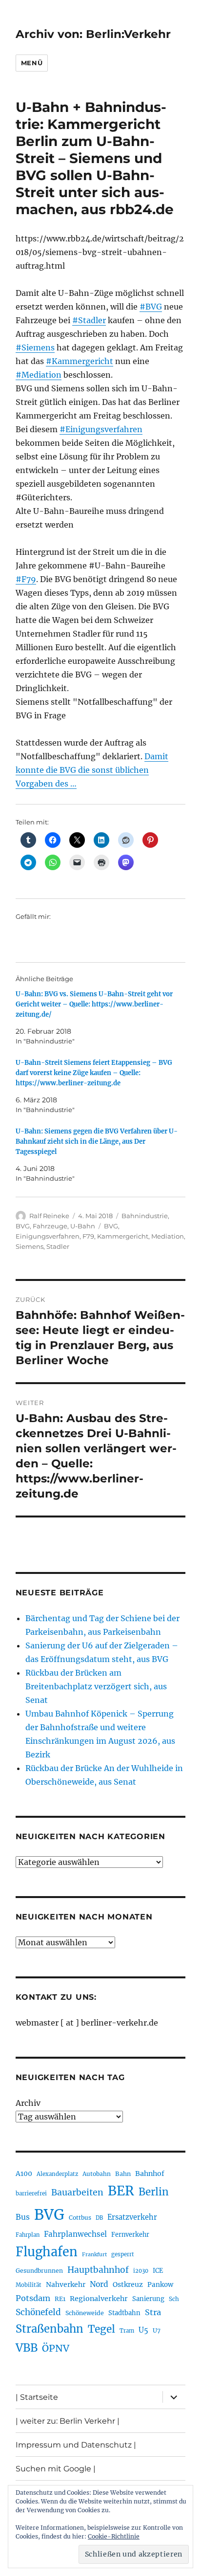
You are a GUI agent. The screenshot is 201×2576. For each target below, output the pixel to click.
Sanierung (148, 2299)
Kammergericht (123, 1236)
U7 (157, 2330)
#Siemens (35, 347)
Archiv (28, 2103)
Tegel (101, 2329)
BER (121, 2191)
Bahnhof (150, 2174)
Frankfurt (94, 2255)
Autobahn (97, 2174)
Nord (99, 2284)
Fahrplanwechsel (75, 2234)
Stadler (58, 1246)
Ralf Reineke (49, 1216)
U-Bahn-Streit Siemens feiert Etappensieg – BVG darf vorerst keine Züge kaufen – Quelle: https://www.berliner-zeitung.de (94, 1073)
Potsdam (33, 2298)
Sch (174, 2299)
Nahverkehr (66, 2284)
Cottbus (80, 2218)
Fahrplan (28, 2235)
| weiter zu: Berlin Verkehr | (68, 2421)
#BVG (151, 307)
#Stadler (89, 320)
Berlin (154, 2192)
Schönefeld (38, 2312)
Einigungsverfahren (48, 1236)
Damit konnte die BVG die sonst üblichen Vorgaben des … (92, 770)
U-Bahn (83, 1226)
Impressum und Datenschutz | (76, 2445)
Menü (32, 63)
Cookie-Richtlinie (114, 2536)
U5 (143, 2330)
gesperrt (123, 2254)
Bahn (123, 2174)
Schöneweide (85, 2313)
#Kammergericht (80, 361)
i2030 (141, 2271)
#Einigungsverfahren (101, 429)
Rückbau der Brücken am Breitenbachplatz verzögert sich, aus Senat (96, 1686)
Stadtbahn (124, 2313)
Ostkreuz (128, 2284)
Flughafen (47, 2252)
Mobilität (29, 2285)
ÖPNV (56, 2348)
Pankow (160, 2285)
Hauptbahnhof (98, 2270)
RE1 (60, 2299)
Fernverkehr (130, 2235)
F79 (88, 1236)
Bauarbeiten (77, 2192)
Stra (153, 2312)
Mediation (168, 1236)
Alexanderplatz (57, 2174)
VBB (27, 2348)
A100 (24, 2174)
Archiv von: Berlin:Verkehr (93, 34)
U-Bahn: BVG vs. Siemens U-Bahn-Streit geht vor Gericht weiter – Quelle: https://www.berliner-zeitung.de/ (94, 1004)
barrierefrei (31, 2193)
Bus (23, 2217)
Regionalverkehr (99, 2299)
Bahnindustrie (145, 1216)
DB (99, 2218)
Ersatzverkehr (132, 2217)
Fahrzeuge (50, 1226)
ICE (158, 2271)
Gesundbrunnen (39, 2271)
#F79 (26, 579)
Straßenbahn (50, 2329)
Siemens (30, 1246)
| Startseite (37, 2397)
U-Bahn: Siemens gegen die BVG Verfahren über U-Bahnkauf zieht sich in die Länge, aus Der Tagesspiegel (97, 1142)
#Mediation (39, 375)
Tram (127, 2331)
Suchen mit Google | (56, 2469)
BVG (23, 1226)
